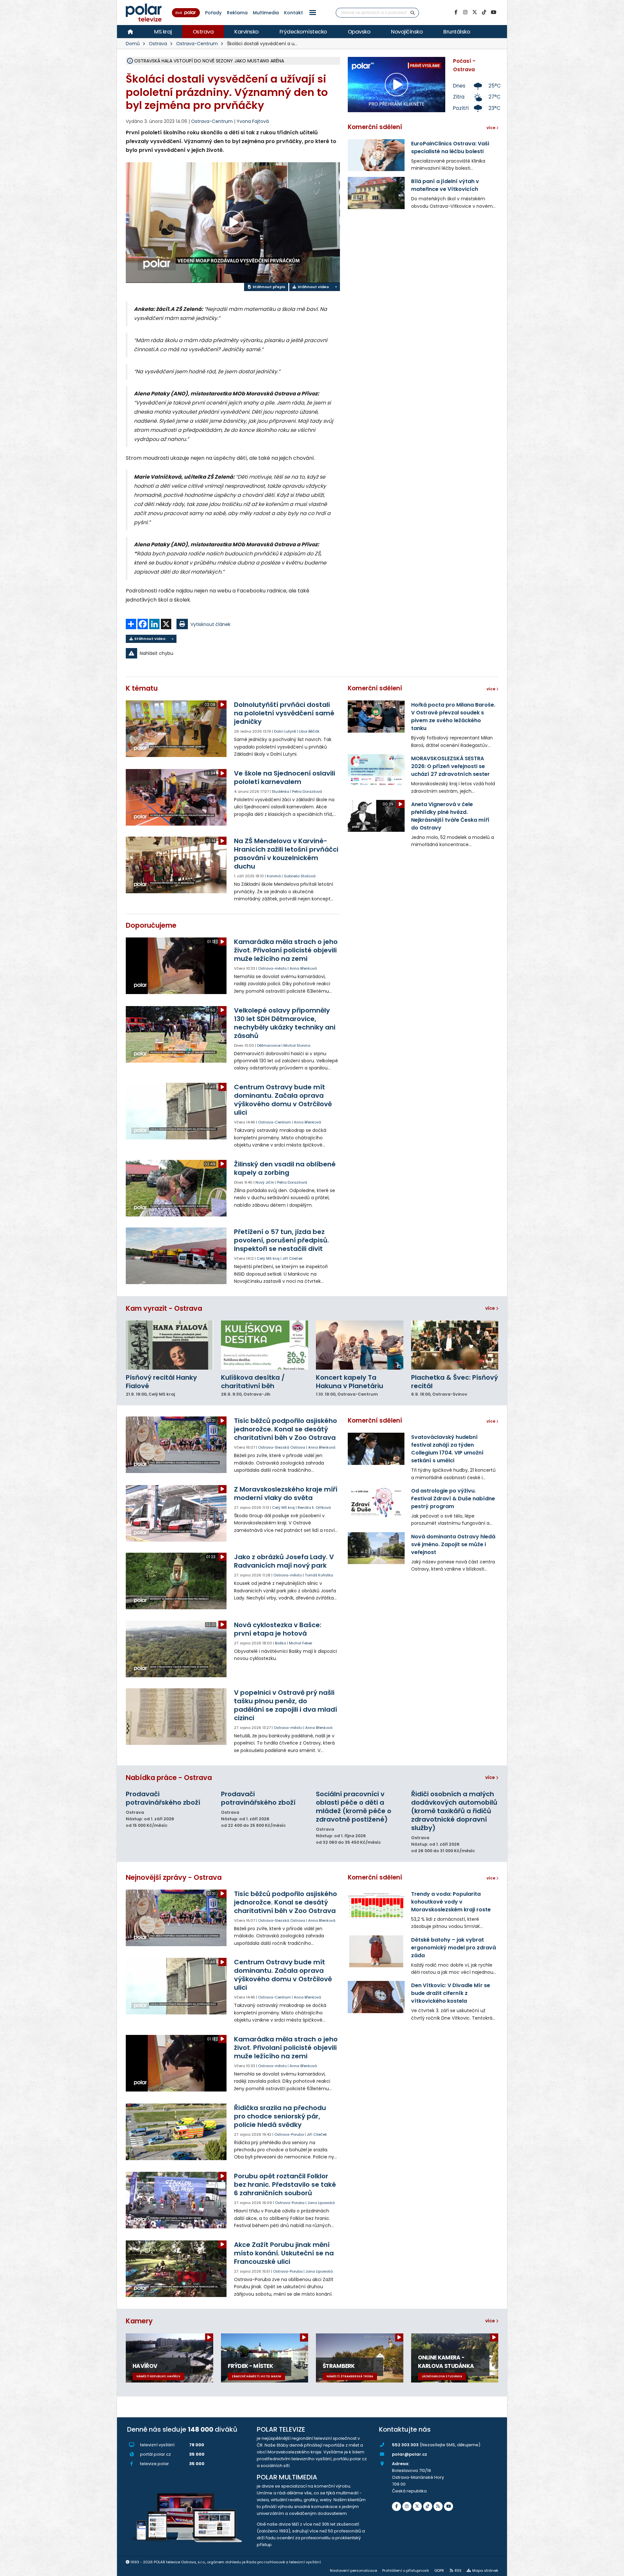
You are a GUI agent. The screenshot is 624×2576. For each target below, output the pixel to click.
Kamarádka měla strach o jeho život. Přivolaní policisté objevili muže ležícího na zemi (286, 950)
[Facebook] (456, 12)
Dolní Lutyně (285, 731)
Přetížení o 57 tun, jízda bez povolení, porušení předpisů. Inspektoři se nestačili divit (281, 1240)
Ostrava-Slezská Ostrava (282, 1447)
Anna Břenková (303, 968)
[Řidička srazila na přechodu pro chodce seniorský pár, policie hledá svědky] (177, 2132)
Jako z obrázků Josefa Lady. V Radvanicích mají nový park (284, 1561)
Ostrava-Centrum (197, 44)
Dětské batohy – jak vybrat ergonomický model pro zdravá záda (454, 1948)
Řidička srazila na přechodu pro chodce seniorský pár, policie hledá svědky (280, 2116)
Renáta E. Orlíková (314, 1507)
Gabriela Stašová (300, 876)
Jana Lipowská (321, 2203)
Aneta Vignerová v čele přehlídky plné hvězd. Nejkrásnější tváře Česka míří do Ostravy (450, 816)
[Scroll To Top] (613, 2569)
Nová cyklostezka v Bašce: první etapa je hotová (278, 1629)
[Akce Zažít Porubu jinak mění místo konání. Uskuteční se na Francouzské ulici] (177, 2269)
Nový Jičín (265, 1182)
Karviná (274, 876)
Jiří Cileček (292, 1258)
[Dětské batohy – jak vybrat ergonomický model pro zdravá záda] (376, 1951)
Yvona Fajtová (253, 121)
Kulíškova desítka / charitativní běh (253, 1382)
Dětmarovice (269, 1045)
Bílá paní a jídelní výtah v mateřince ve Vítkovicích (445, 185)
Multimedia (266, 13)
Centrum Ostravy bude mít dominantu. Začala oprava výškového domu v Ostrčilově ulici (283, 1100)
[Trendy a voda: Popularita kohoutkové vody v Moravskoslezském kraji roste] (376, 1905)
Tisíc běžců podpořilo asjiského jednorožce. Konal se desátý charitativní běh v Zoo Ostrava (286, 1429)
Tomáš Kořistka (319, 1575)
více (491, 1308)
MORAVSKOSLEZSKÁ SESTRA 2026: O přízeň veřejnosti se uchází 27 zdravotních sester (450, 766)
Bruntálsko (457, 32)
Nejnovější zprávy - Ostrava (174, 1877)
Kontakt (293, 13)
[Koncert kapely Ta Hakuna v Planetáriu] (360, 1345)
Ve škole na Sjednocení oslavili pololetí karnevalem (285, 777)
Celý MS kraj (268, 1258)
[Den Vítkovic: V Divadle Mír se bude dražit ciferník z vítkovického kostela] (376, 1997)
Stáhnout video (313, 287)
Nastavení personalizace (353, 2570)
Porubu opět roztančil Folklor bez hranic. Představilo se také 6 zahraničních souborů (285, 2184)
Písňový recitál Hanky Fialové (161, 1382)
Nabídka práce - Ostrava (169, 1778)
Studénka (280, 791)
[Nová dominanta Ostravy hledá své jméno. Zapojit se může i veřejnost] (376, 1548)
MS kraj (163, 32)
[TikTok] (484, 12)
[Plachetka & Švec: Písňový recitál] (455, 1345)
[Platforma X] (474, 12)
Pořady (213, 13)
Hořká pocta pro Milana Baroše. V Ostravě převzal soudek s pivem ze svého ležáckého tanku (453, 717)
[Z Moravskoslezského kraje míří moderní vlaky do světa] (177, 1513)
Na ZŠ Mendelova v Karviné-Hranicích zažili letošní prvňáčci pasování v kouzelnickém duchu (286, 854)
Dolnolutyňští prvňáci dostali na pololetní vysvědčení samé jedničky (284, 713)
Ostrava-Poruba (289, 2134)
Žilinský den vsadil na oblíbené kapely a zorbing (285, 1168)
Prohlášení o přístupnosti (406, 2570)
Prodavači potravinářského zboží (163, 1798)
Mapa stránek (485, 2570)
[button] (313, 13)
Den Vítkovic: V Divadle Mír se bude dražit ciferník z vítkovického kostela (451, 1993)
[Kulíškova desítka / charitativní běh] (265, 1345)
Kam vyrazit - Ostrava (164, 1308)
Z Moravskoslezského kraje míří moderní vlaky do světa (286, 1494)
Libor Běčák (309, 731)
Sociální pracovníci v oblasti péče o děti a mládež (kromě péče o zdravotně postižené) (354, 1807)
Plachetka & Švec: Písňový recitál (455, 1382)
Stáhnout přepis (268, 287)
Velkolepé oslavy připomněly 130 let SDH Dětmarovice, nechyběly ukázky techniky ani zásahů (285, 1023)
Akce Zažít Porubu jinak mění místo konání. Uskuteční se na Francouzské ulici (284, 2253)
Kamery (139, 2321)
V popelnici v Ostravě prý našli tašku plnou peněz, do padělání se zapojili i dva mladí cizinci (286, 1705)
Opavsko (359, 32)
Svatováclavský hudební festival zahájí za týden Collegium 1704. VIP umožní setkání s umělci (447, 1449)
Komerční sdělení (375, 127)
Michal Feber (301, 1643)
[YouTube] (493, 12)
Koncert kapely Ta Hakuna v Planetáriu (350, 1382)
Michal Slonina (297, 1045)
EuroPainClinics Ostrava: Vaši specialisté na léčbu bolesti (450, 147)
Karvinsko (247, 32)
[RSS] (438, 2506)
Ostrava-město (272, 968)
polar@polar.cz (409, 2454)
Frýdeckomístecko (303, 32)
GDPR (439, 2570)
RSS (458, 2570)
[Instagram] (465, 12)
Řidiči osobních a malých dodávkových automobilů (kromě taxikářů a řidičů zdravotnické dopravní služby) (454, 1811)
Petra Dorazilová (307, 791)
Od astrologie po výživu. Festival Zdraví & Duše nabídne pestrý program (453, 1499)
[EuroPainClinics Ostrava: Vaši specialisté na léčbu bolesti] (376, 155)
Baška (280, 1643)
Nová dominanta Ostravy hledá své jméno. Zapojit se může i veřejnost (453, 1544)
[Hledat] (413, 13)
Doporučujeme (151, 925)
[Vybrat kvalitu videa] (336, 287)
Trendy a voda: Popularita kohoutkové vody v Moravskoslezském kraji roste (451, 1902)
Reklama (237, 13)
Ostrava (203, 32)
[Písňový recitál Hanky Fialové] (169, 1345)
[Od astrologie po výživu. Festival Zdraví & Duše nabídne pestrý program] (376, 1502)
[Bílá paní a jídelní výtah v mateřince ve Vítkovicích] (376, 193)
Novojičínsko (407, 32)
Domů (133, 44)
